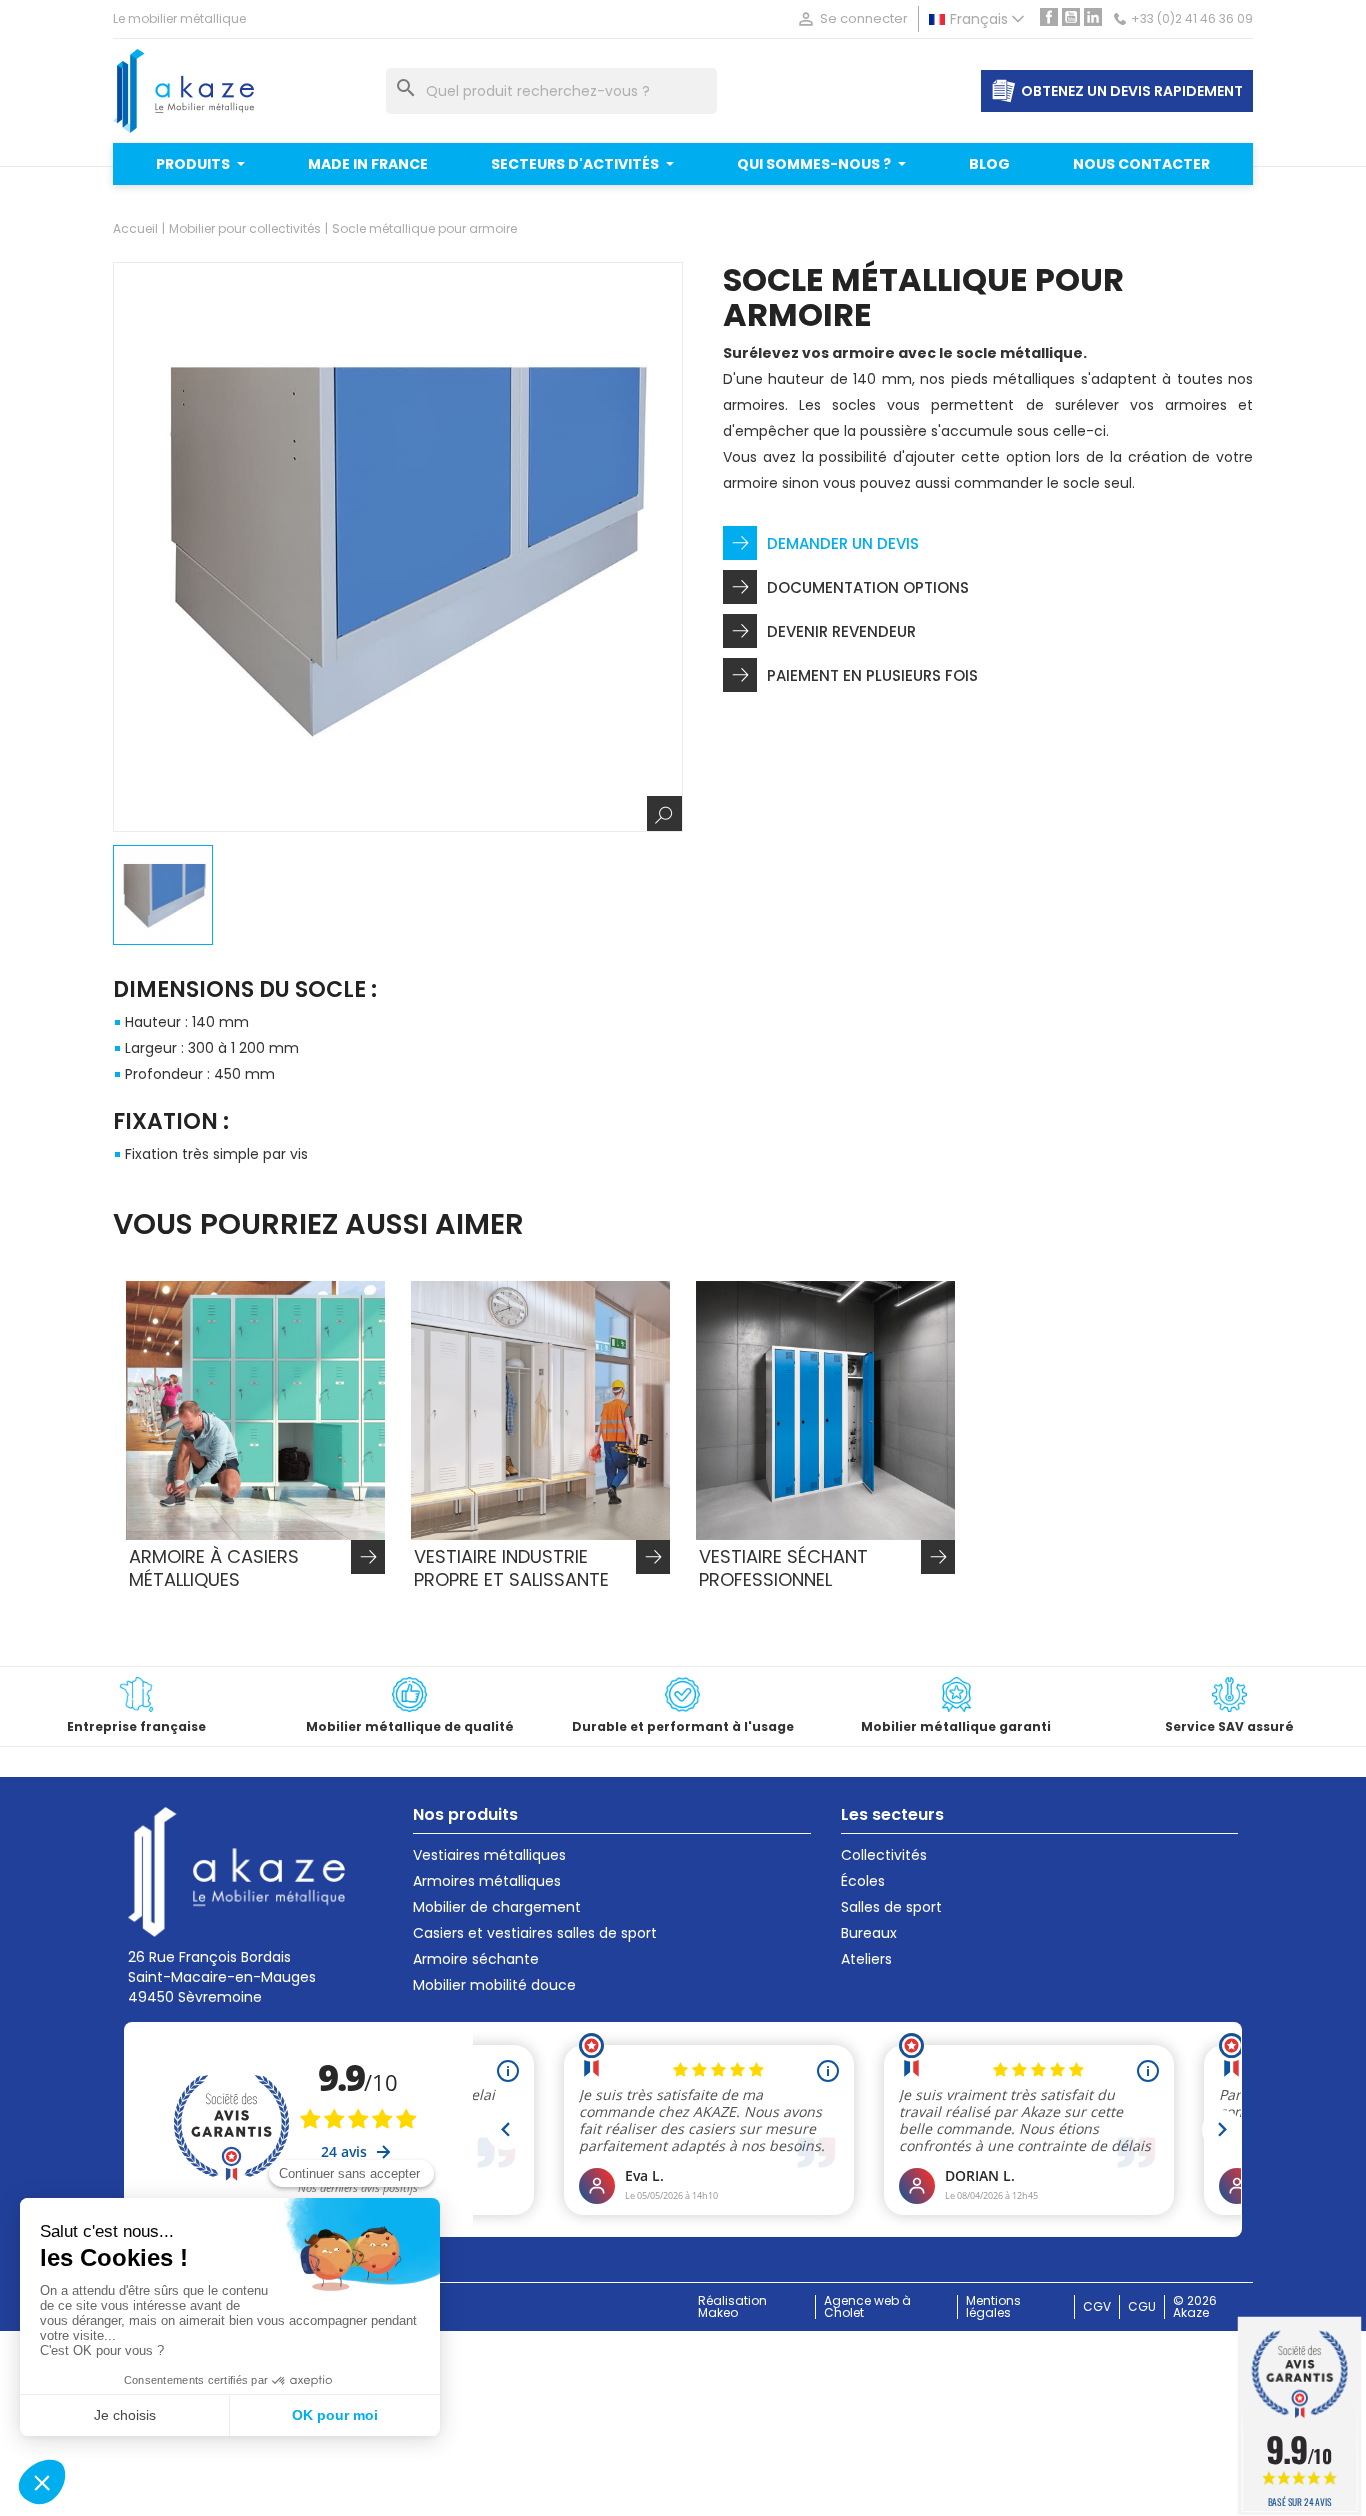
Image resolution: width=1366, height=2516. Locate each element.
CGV (1097, 2306)
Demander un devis (843, 543)
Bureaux (869, 1933)
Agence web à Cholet (867, 2307)
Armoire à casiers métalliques (214, 1568)
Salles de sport (891, 1907)
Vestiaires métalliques (489, 1855)
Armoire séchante (476, 1959)
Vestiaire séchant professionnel (783, 1568)
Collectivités (884, 1855)
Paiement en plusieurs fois (872, 675)
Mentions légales (993, 2307)
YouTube (1071, 17)
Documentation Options (868, 587)
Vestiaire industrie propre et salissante (511, 1568)
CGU (1142, 2306)
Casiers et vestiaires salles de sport (535, 1933)
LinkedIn (1093, 17)
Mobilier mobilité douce (494, 1985)
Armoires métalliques (487, 1881)
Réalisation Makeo (732, 2307)
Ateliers (866, 1959)
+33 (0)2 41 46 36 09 (1192, 19)
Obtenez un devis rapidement (1132, 91)
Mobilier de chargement (497, 1907)
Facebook (1049, 17)
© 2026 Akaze (1195, 2307)
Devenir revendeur (841, 631)
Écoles (863, 1881)
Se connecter (852, 19)
